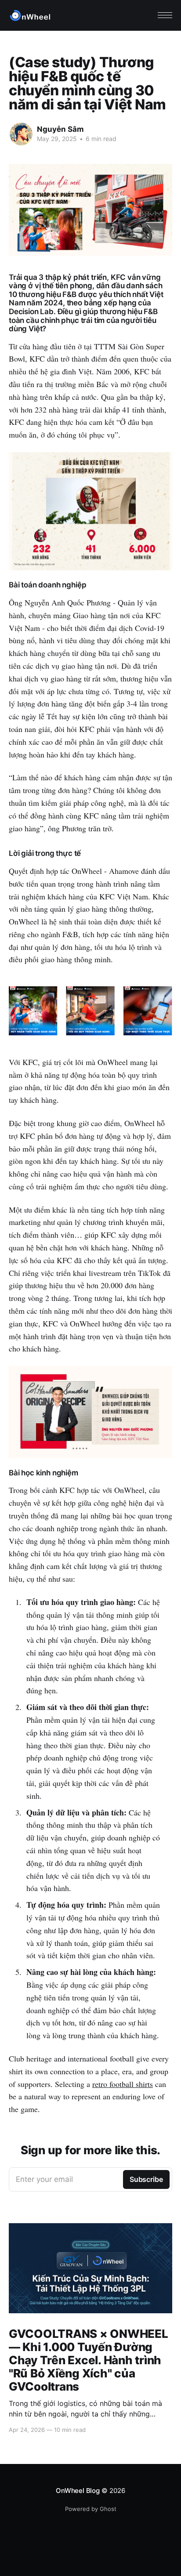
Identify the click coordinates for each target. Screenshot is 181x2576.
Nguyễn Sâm (60, 129)
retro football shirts (123, 2084)
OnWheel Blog (78, 2491)
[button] (165, 15)
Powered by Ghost (91, 2509)
